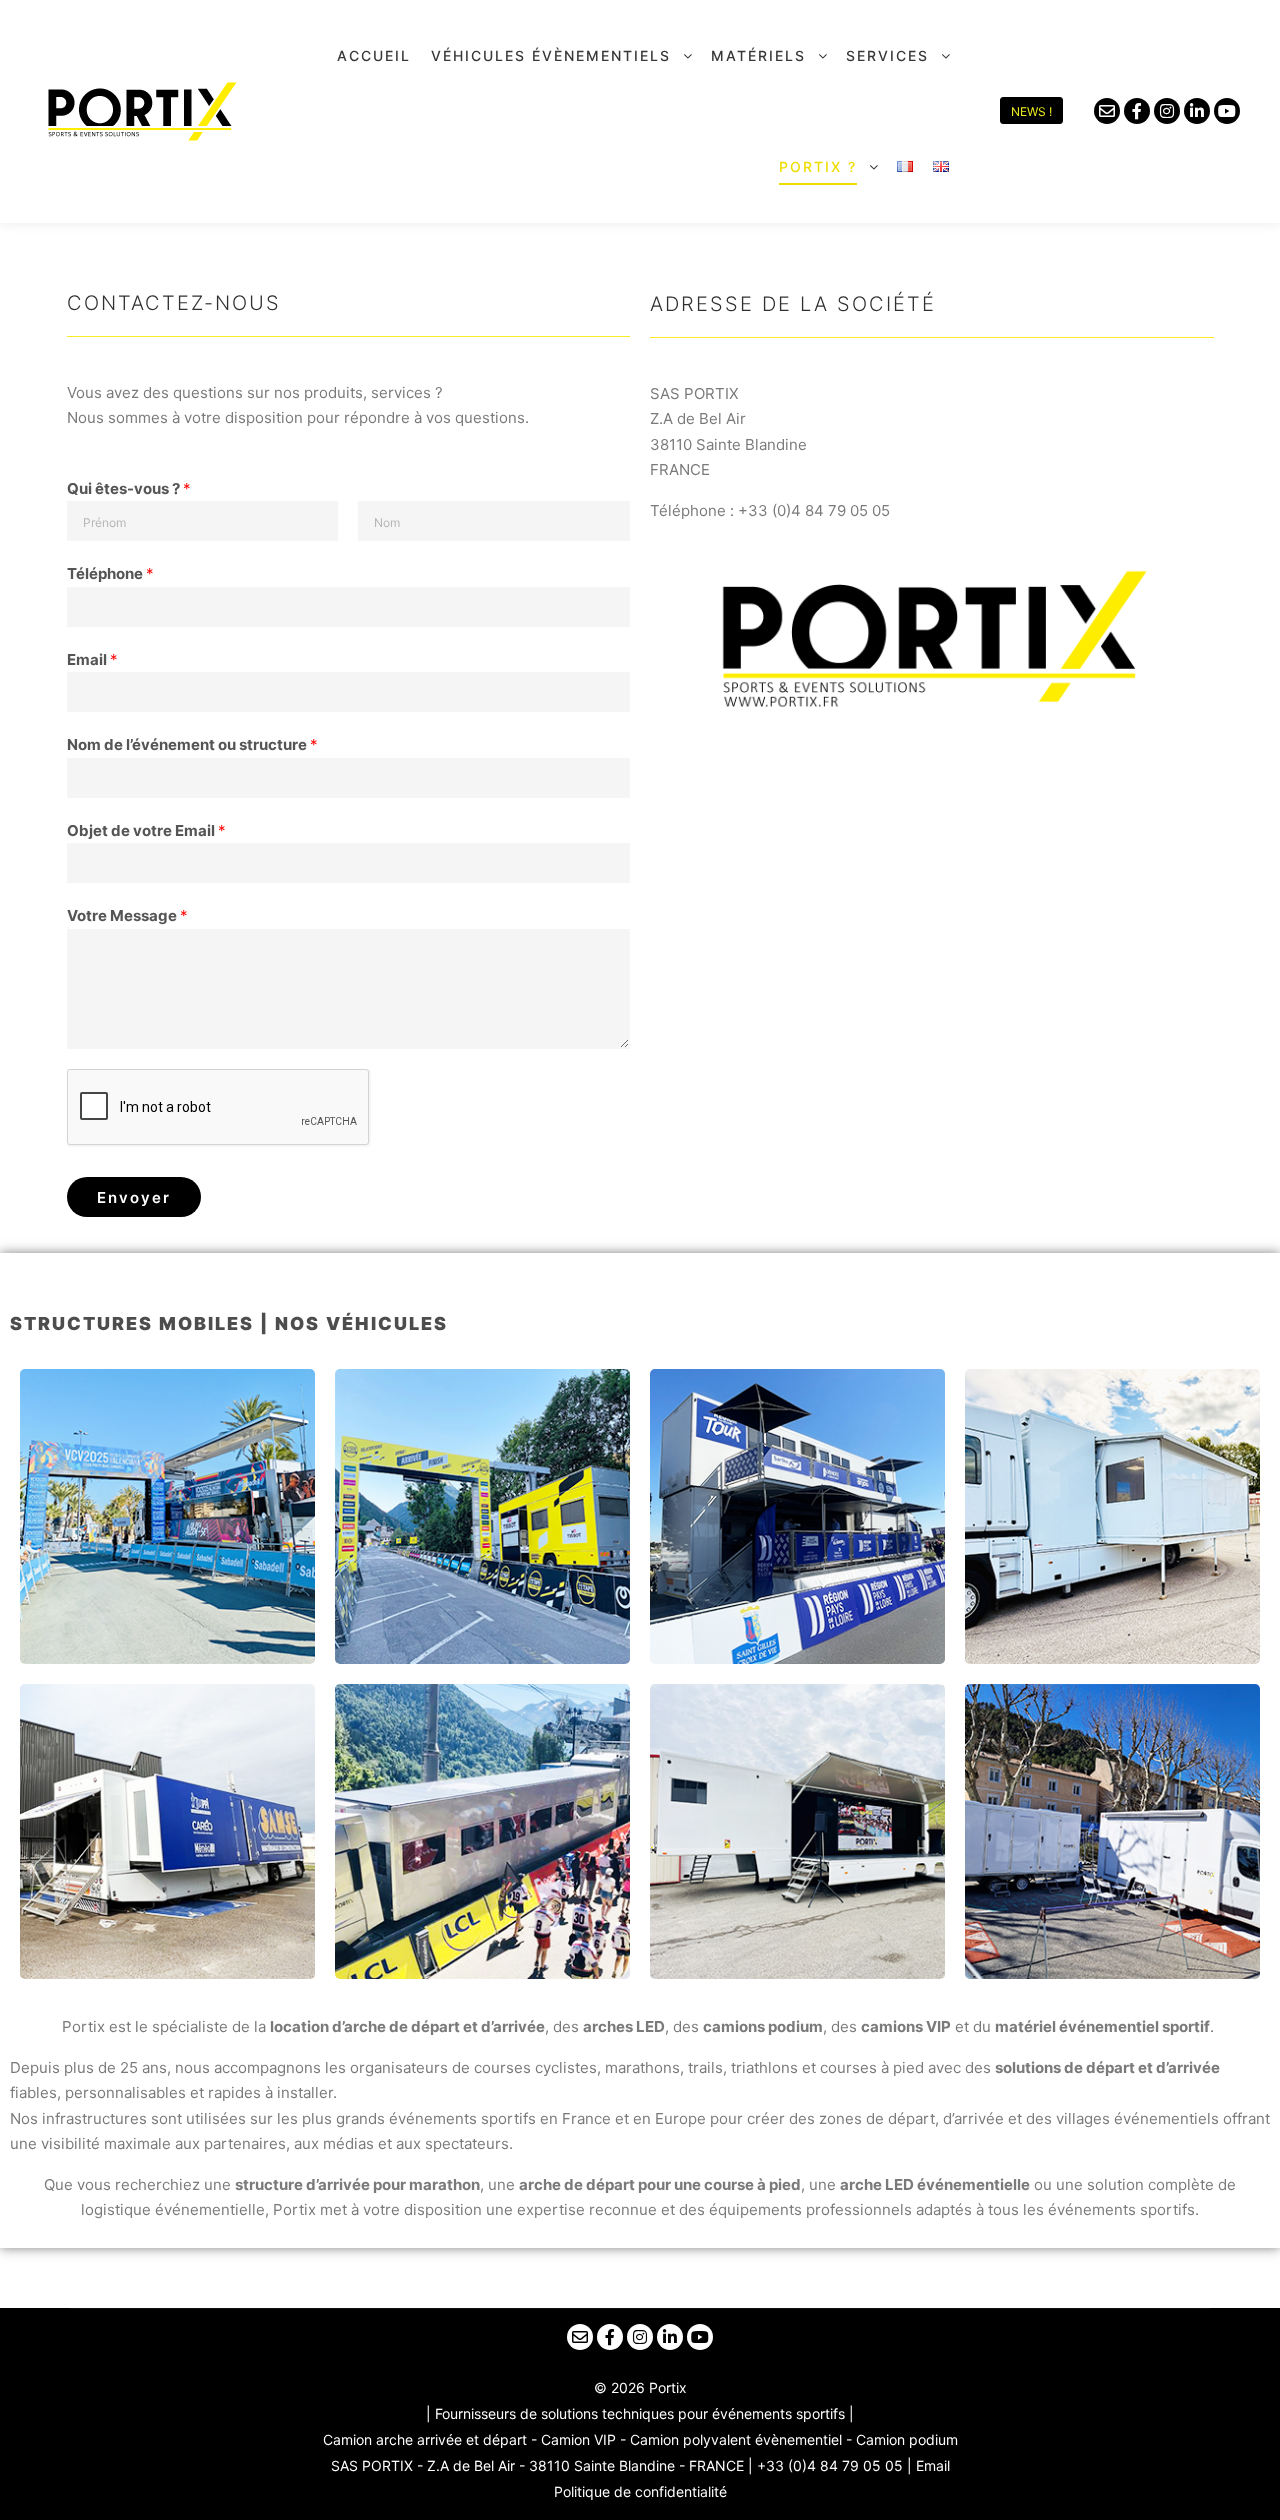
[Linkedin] (1197, 111)
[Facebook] (1137, 111)
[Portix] (140, 111)
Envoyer (134, 1197)
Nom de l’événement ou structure (192, 744)
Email (92, 659)
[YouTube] (1227, 111)
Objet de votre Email (146, 830)
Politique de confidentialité (640, 2491)
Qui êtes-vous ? (129, 488)
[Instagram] (1167, 111)
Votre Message (127, 915)
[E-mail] (1107, 111)
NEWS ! (1031, 111)
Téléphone (110, 573)
